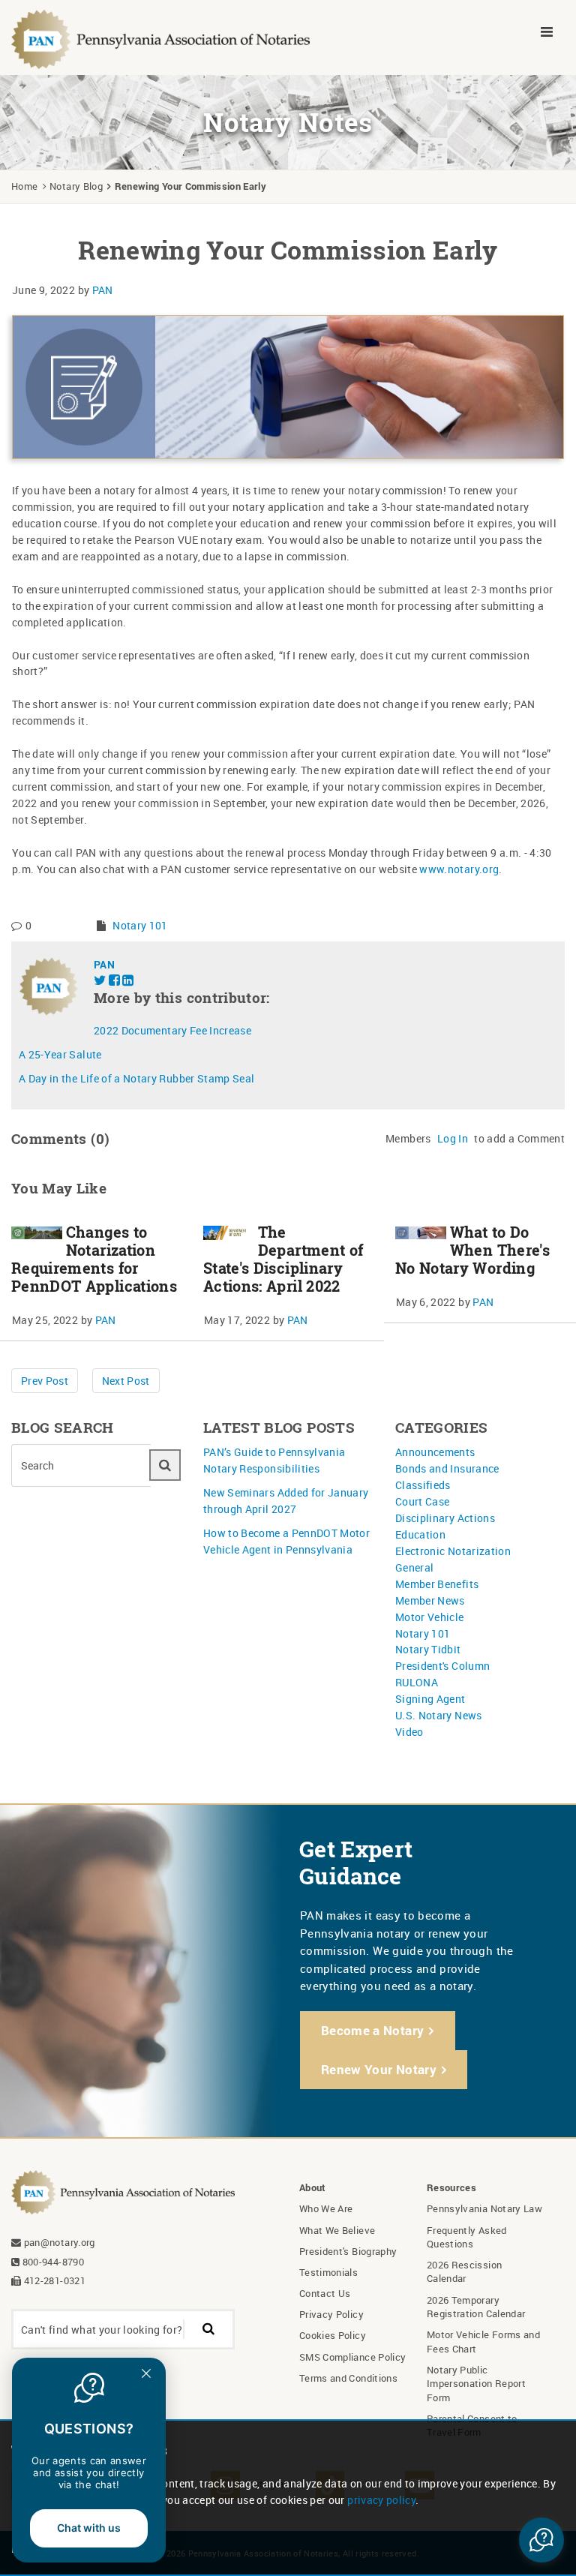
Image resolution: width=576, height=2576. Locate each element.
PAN (103, 290)
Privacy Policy (331, 2314)
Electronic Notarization (453, 1551)
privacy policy (381, 2500)
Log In (453, 1138)
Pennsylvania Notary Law (484, 2208)
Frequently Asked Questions (467, 2237)
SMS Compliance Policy (352, 2357)
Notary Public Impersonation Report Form (476, 2384)
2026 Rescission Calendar (464, 2271)
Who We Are (326, 2208)
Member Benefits (437, 1584)
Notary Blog (76, 186)
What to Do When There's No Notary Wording (472, 1250)
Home (24, 186)
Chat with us (89, 2528)
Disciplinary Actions (445, 1518)
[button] (541, 2540)
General (414, 1567)
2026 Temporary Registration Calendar (476, 2307)
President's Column (442, 1666)
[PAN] (161, 38)
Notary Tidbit (428, 1649)
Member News (430, 1600)
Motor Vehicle (430, 1617)
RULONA (417, 1682)
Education (420, 1534)
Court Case (423, 1501)
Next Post (126, 1381)
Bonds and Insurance (447, 1468)
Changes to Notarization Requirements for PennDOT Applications (94, 1259)
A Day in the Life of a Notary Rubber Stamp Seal (136, 1078)
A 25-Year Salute (60, 1054)
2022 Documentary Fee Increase (172, 1030)
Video (409, 1732)
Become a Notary (372, 2030)
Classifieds (423, 1485)
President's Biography (348, 2251)
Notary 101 (140, 925)
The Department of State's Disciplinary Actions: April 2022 (283, 1259)
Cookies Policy (333, 2335)
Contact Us (325, 2293)
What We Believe (337, 2230)
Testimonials (328, 2272)
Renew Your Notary (379, 2069)
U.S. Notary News (439, 1715)
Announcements (435, 1452)
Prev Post (45, 1381)
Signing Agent (430, 1699)
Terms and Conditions (348, 2378)
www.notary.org (459, 869)
